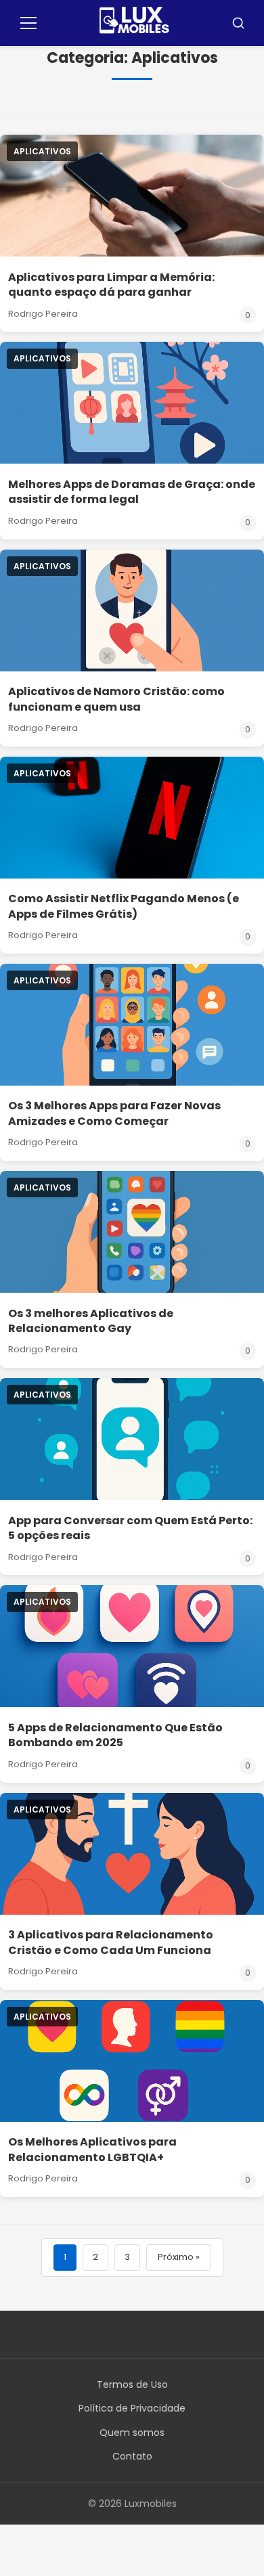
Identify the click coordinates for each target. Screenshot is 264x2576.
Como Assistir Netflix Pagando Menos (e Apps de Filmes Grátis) (124, 906)
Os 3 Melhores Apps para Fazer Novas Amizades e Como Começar (114, 1113)
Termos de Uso (132, 2384)
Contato (132, 2456)
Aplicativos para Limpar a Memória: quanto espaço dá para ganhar (111, 285)
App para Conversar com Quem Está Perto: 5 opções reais (130, 1528)
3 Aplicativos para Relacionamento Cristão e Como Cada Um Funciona (111, 1942)
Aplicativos (42, 151)
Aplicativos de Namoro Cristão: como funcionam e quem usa (116, 699)
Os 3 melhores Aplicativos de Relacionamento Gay (91, 1321)
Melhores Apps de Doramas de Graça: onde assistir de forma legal (132, 492)
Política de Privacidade (132, 2408)
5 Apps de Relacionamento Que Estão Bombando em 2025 (115, 1735)
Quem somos (132, 2433)
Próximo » (179, 2257)
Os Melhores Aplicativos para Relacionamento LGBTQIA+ (92, 2149)
